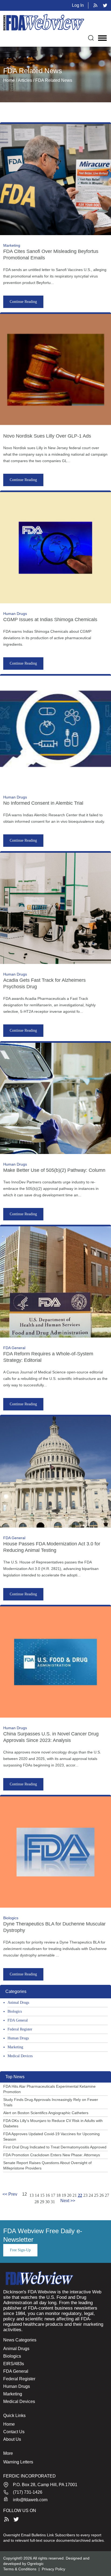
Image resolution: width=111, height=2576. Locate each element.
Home (9, 2424)
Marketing (15, 2047)
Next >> (68, 2201)
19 (64, 2195)
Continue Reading (23, 302)
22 (80, 2195)
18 (58, 2195)
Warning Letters (18, 2462)
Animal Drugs (18, 2003)
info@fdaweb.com (30, 2500)
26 (102, 2195)
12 (25, 2194)
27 (107, 2195)
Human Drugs (18, 2038)
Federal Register (20, 2029)
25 (96, 2195)
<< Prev (10, 2194)
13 (32, 2195)
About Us (12, 2439)
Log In (78, 5)
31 (53, 2202)
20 (69, 2195)
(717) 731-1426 (28, 2492)
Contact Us (14, 2432)
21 (75, 2195)
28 (37, 2202)
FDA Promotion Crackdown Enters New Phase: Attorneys (52, 2155)
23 (85, 2195)
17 (53, 2195)
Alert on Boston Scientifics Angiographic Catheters (46, 2113)
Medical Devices (20, 2056)
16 (48, 2195)
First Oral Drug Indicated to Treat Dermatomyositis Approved (55, 2147)
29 (42, 2202)
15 (42, 2195)
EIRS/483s (14, 2364)
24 (91, 2195)
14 (37, 2195)
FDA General (18, 2020)
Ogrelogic (35, 2564)
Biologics (15, 2011)
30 (47, 2202)
